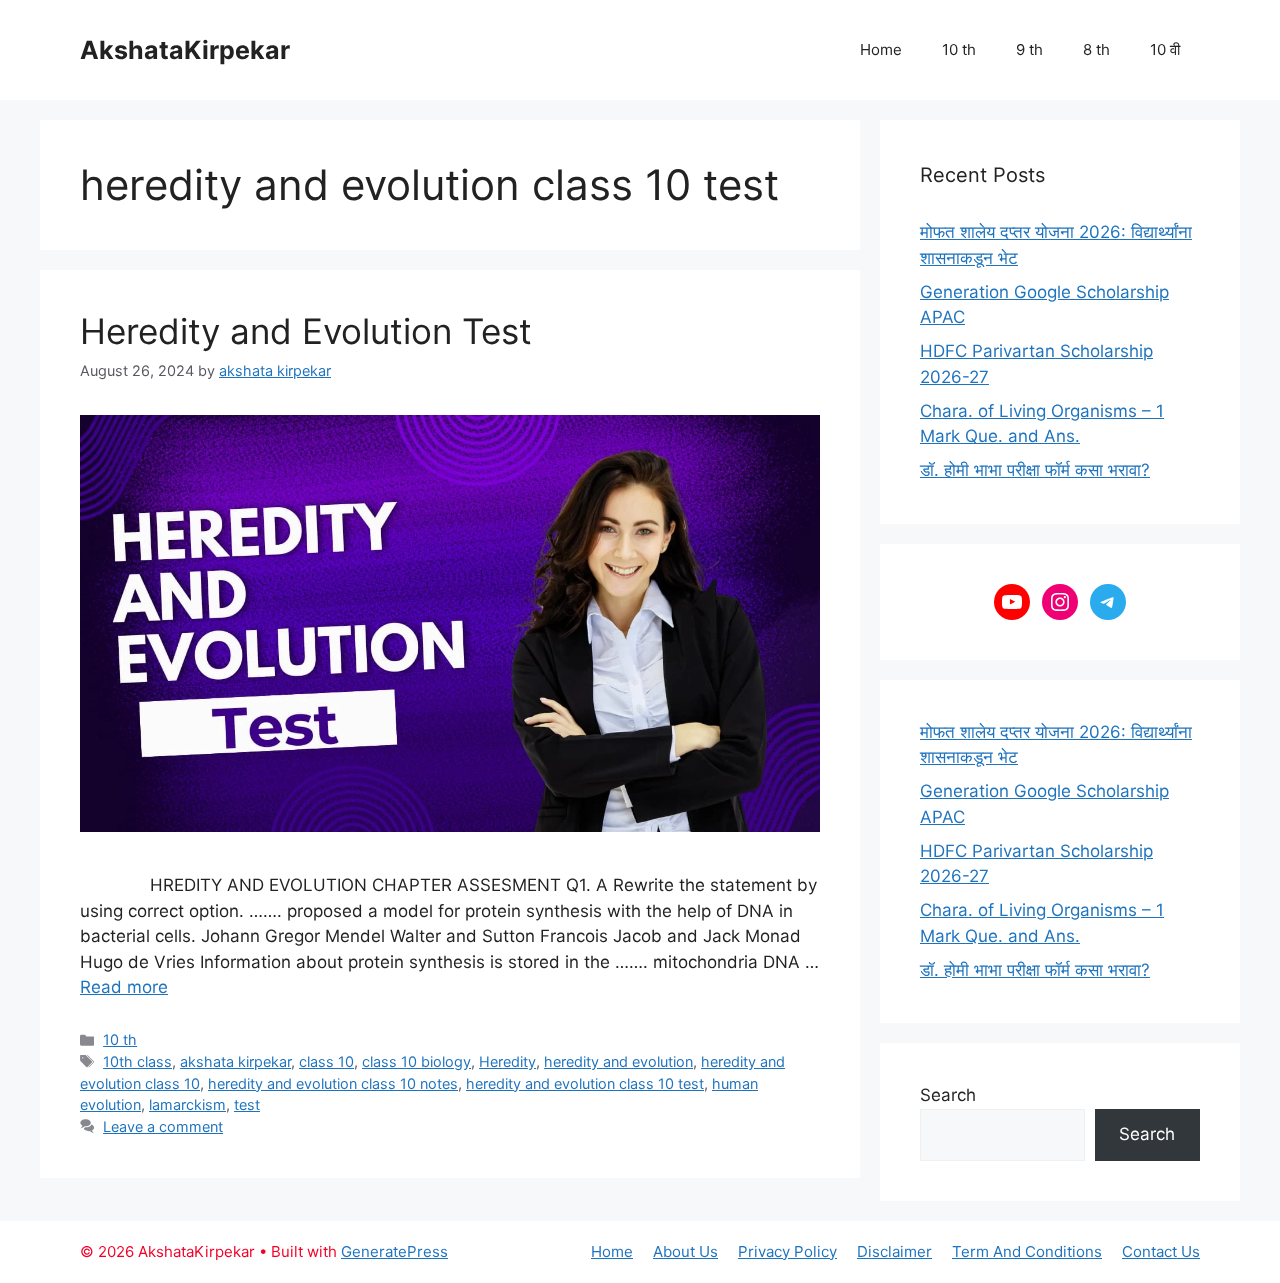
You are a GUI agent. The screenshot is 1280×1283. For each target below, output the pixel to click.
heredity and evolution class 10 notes (333, 1083)
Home (881, 49)
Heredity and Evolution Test (306, 331)
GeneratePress (394, 1251)
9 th (1029, 49)
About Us (685, 1251)
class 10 (326, 1061)
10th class (137, 1061)
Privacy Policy (787, 1251)
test (247, 1104)
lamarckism (187, 1104)
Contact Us (1161, 1251)
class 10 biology (416, 1061)
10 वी (1165, 49)
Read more (124, 987)
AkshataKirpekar (185, 50)
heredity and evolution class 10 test (585, 1083)
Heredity (507, 1061)
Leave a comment (163, 1126)
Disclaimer (894, 1251)
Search (948, 1095)
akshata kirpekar (235, 1061)
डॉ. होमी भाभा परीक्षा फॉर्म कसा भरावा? (1035, 470)
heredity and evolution (618, 1061)
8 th (1096, 49)
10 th (959, 49)
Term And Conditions (1027, 1251)
